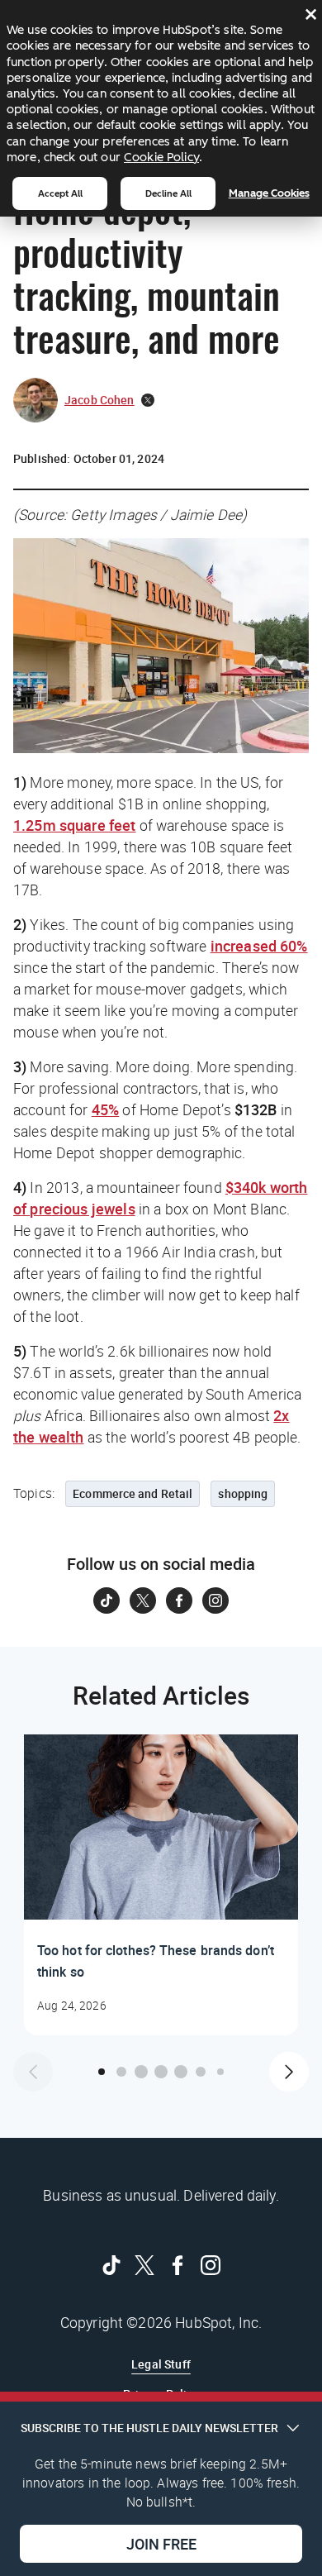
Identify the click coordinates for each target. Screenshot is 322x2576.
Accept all (60, 193)
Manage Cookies (269, 193)
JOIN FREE (161, 2544)
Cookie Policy (161, 157)
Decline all (168, 193)
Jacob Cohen (99, 400)
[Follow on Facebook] (179, 1600)
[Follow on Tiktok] (107, 1600)
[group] (161, 1885)
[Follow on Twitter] (143, 1600)
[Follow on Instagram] (215, 1600)
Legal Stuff (161, 2364)
